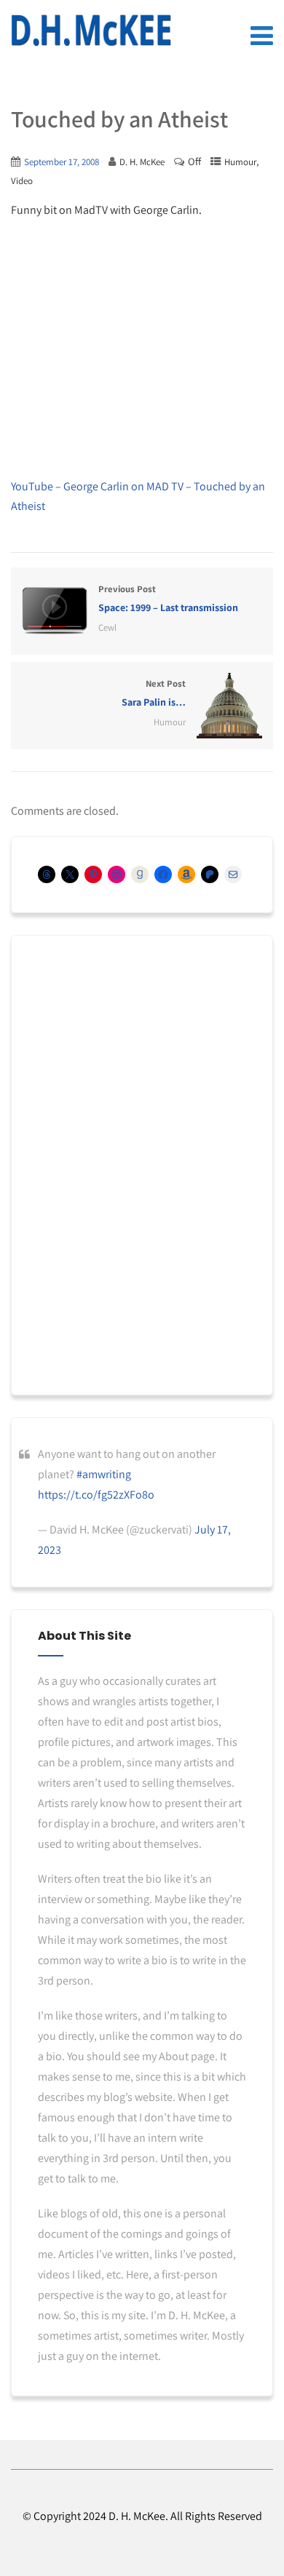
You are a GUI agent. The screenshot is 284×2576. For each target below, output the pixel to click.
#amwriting (104, 1474)
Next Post (154, 693)
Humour (240, 162)
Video (22, 181)
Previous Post (168, 598)
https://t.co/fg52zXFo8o (96, 1495)
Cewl (107, 627)
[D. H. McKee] (91, 31)
